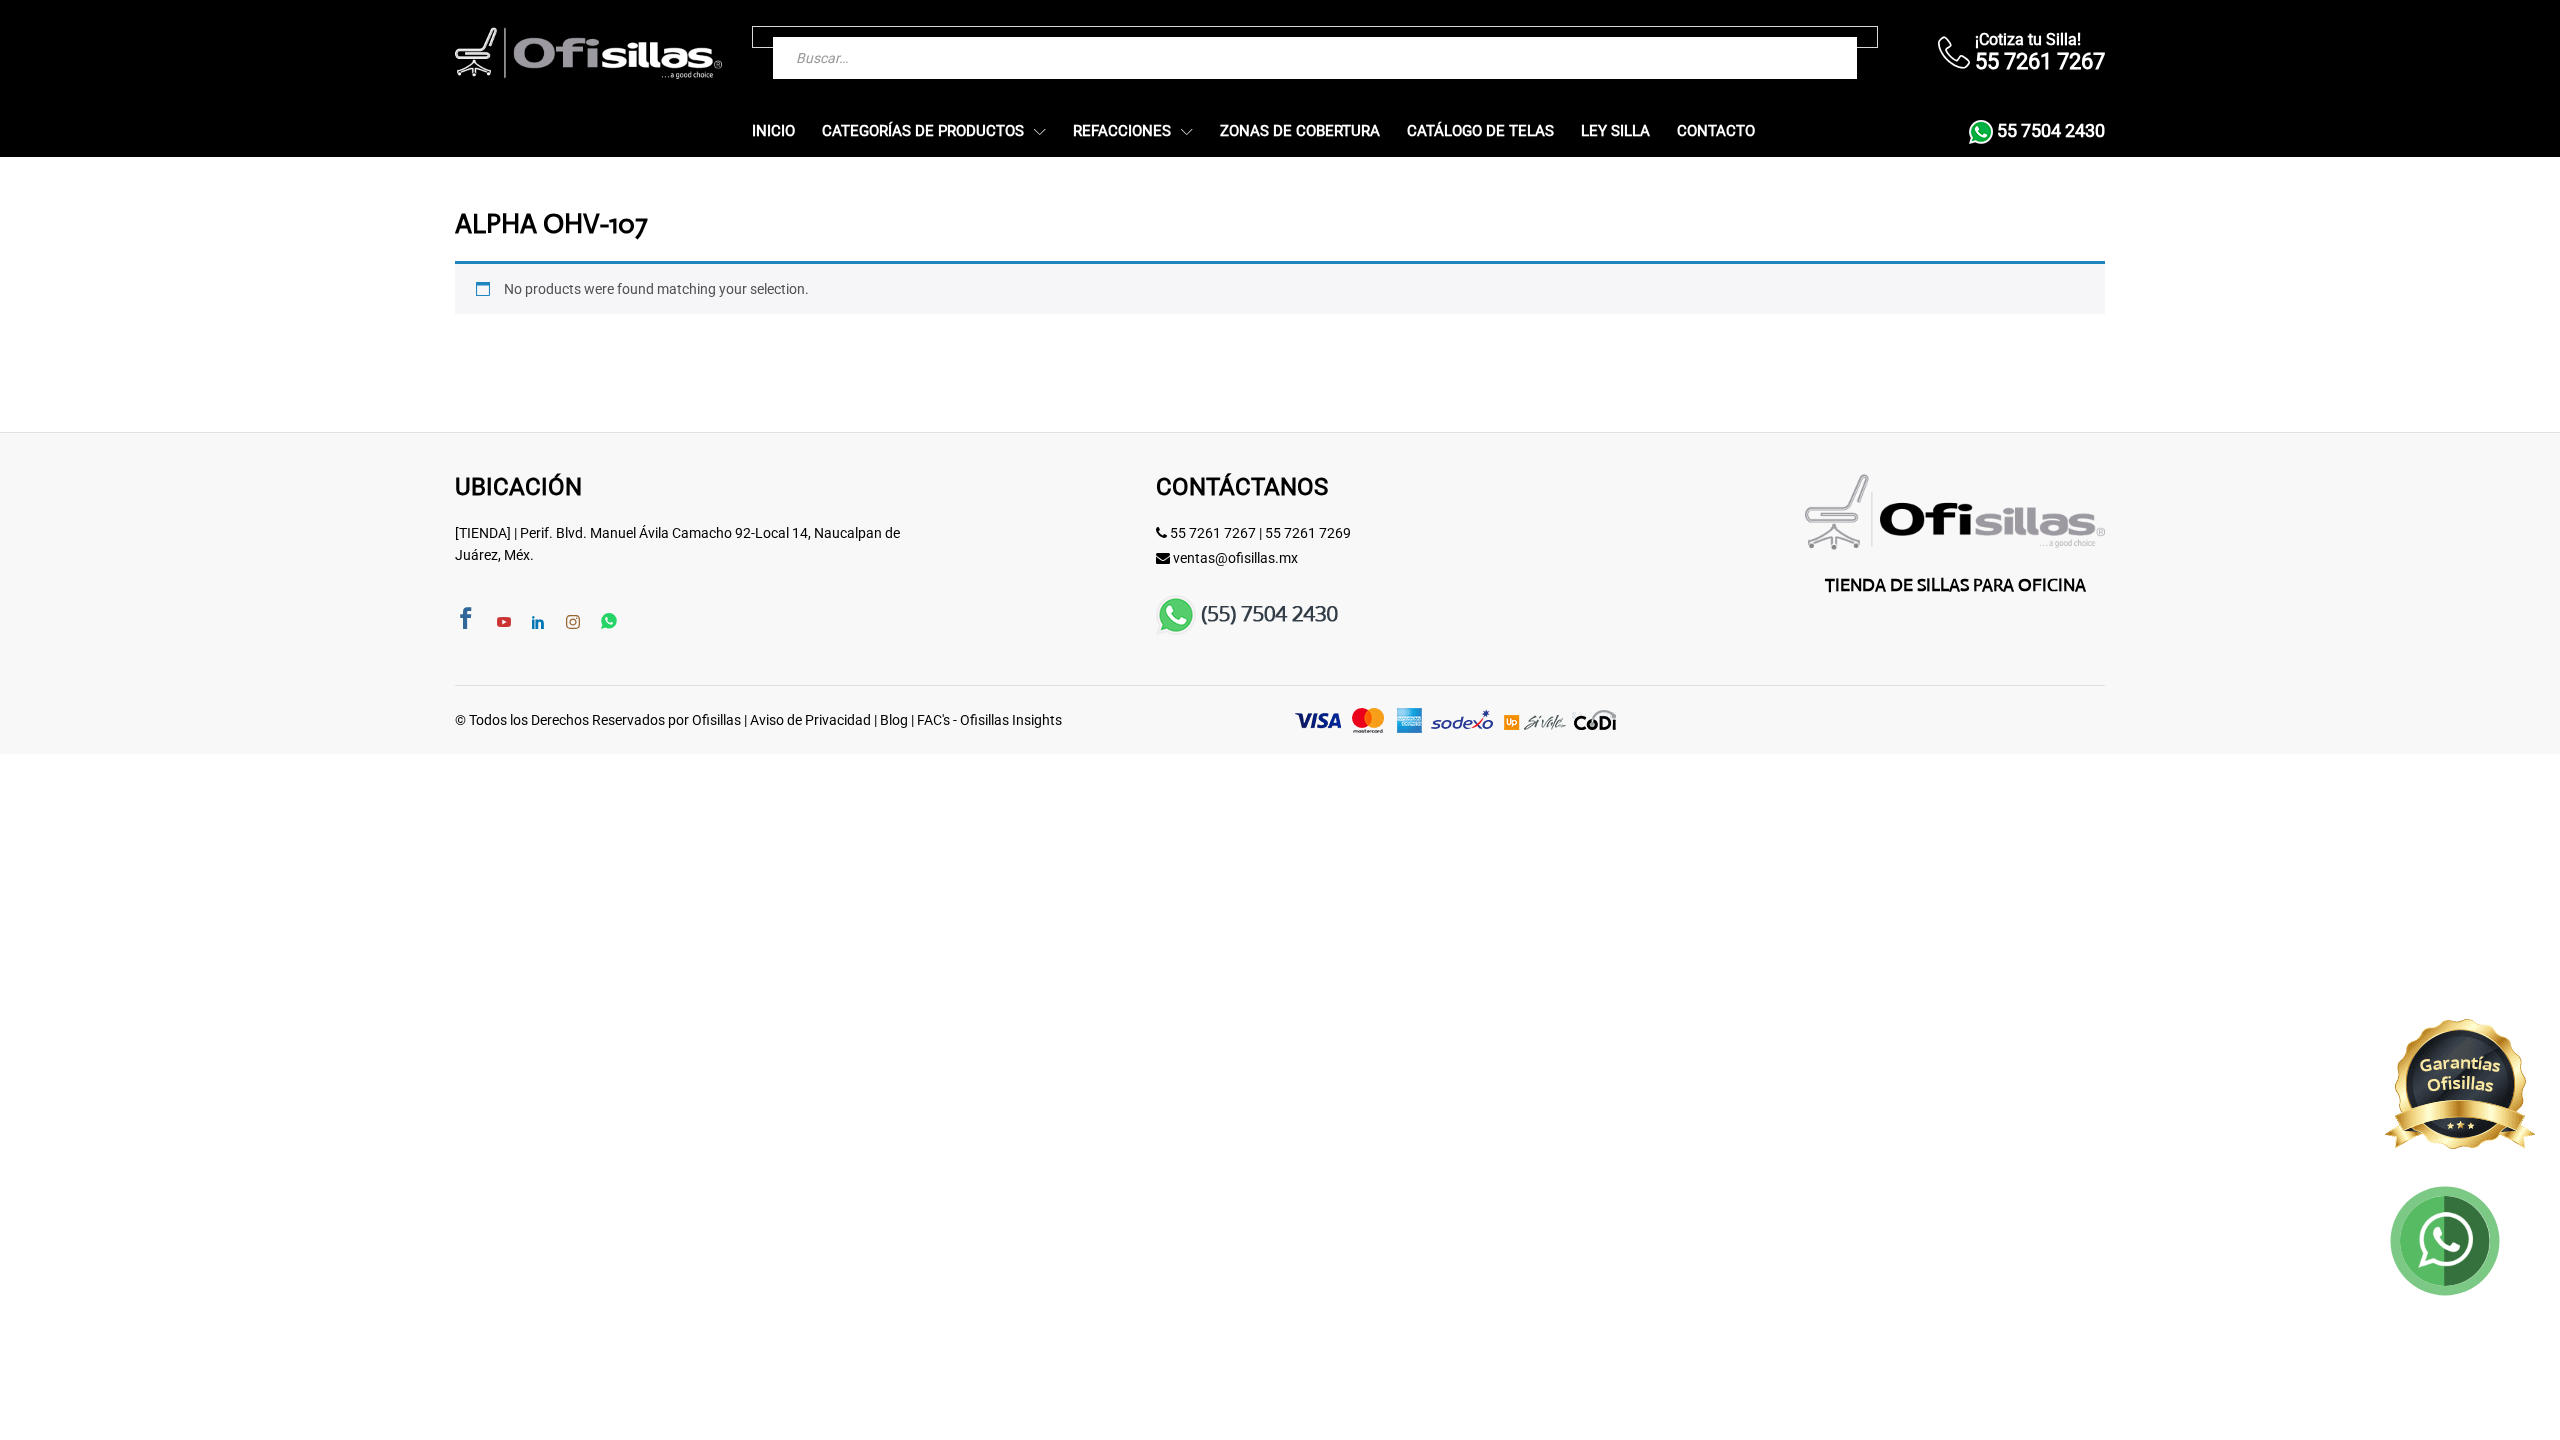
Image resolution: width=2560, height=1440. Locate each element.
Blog (894, 720)
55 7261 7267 (1213, 533)
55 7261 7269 (1308, 533)
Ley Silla (1615, 131)
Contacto (1716, 131)
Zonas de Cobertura (1300, 131)
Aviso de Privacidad (810, 720)
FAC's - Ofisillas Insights (989, 720)
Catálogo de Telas (1480, 131)
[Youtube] (504, 623)
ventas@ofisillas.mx (1235, 558)
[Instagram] (573, 623)
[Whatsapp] (609, 622)
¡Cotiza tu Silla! (2028, 39)
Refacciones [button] (1122, 131)
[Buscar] (1802, 37)
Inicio (773, 131)
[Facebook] (466, 620)
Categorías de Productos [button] (923, 131)
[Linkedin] (538, 623)
